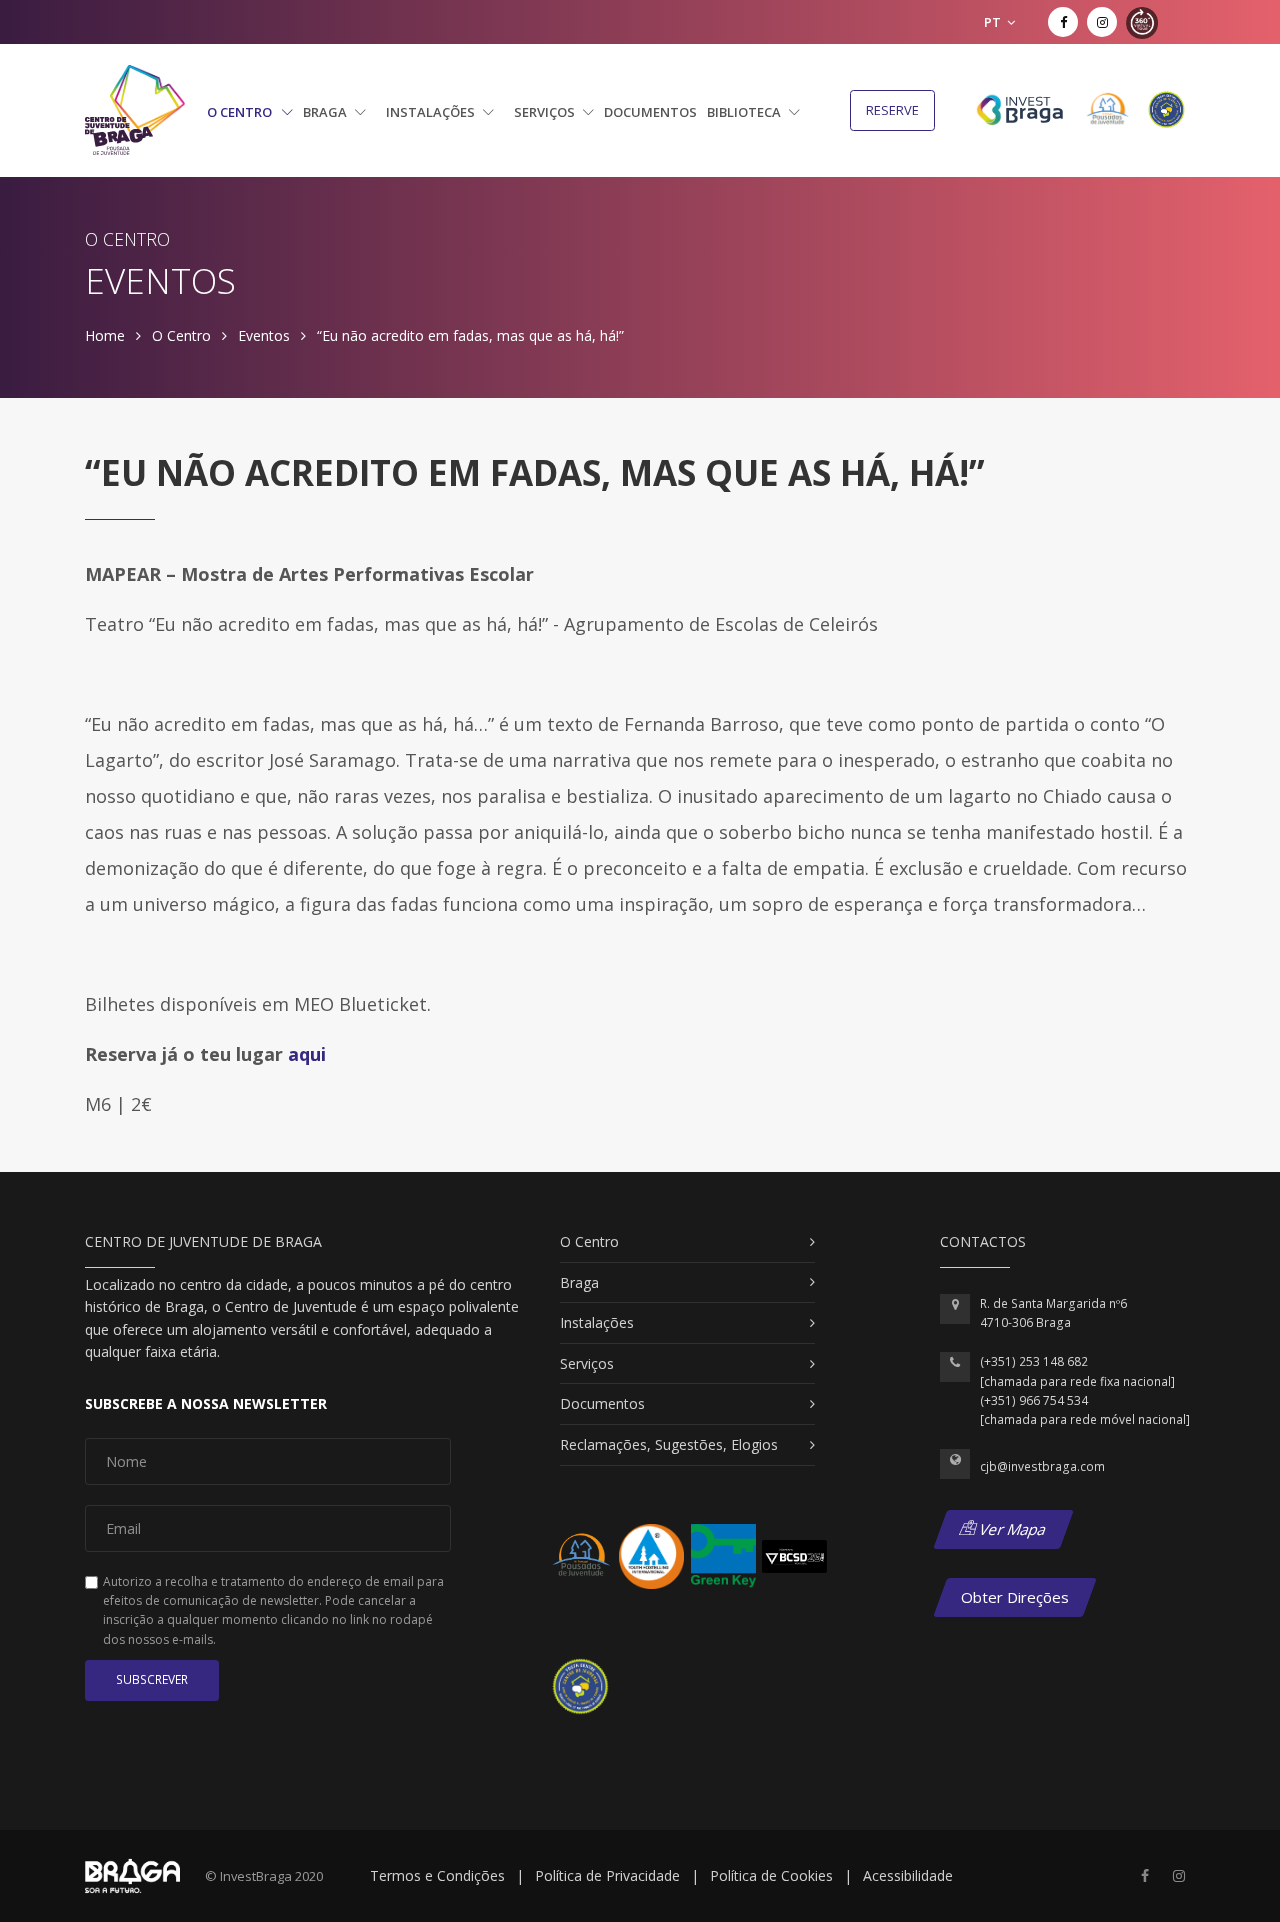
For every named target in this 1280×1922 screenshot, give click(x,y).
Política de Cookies (771, 1875)
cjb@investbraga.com (1042, 1466)
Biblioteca (745, 112)
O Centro (241, 112)
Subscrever (152, 1679)
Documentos (650, 112)
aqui (307, 1054)
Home (105, 335)
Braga (326, 112)
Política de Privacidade (607, 1875)
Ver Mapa (1011, 1529)
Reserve (892, 110)
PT (994, 22)
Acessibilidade (908, 1875)
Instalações (432, 112)
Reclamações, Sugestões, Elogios (669, 1444)
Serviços (546, 112)
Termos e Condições (437, 1875)
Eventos (264, 335)
